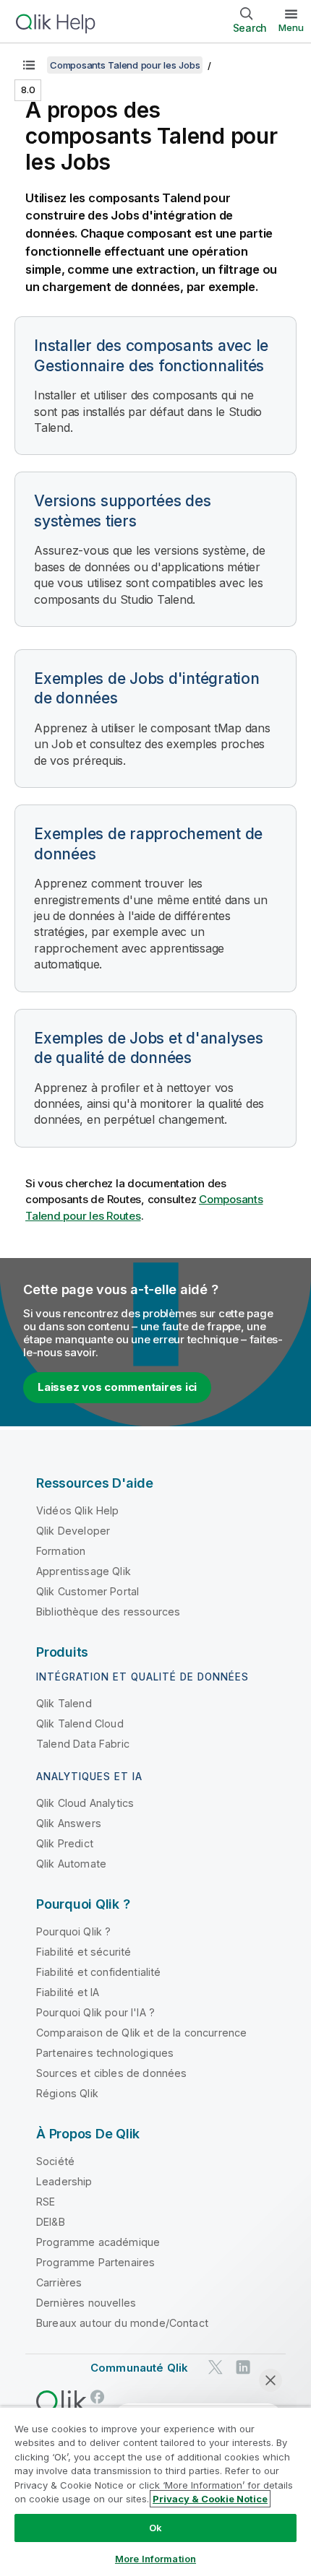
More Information (155, 2559)
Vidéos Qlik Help (78, 1510)
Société (55, 2161)
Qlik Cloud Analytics (85, 1803)
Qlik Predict (65, 1843)
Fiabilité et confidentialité (98, 1972)
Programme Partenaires (95, 2262)
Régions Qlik (67, 2093)
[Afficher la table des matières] (29, 65)
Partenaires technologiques (105, 2053)
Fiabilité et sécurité (84, 1952)
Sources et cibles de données (111, 2073)
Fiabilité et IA (68, 1992)
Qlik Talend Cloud (80, 1723)
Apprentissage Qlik (84, 1571)
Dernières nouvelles (86, 2303)
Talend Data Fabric (83, 1744)
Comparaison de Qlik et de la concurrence (141, 2033)
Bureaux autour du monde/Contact (122, 2323)
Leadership (64, 2181)
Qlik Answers (69, 1823)
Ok (155, 2528)
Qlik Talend (64, 1703)
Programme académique (98, 2242)
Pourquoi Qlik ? (73, 1931)
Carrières (59, 2282)
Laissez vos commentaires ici (117, 1387)
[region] (155, 2491)
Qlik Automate (71, 1864)
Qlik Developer (73, 1531)
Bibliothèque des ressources (108, 1612)
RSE (46, 2202)
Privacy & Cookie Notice (210, 2499)
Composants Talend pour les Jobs (125, 65)
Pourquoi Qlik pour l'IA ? (95, 2012)
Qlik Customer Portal (88, 1591)
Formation (61, 1551)
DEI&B (51, 2222)
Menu (291, 27)
